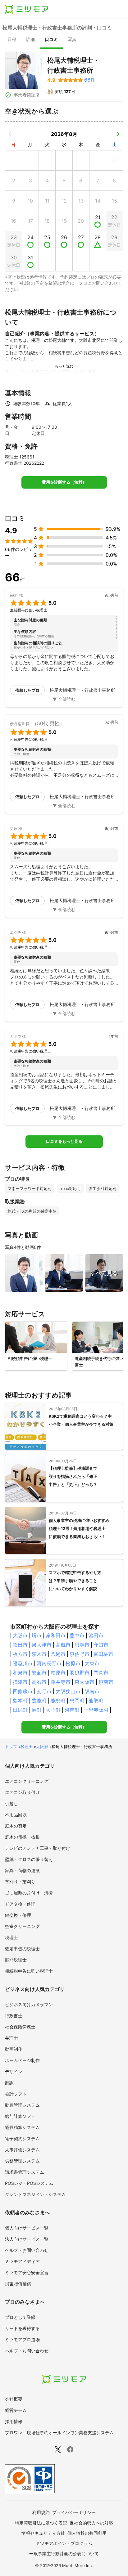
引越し (11, 1803)
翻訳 (9, 2083)
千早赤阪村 (96, 1710)
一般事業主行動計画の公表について (64, 2554)
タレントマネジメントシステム (35, 2194)
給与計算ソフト (20, 2116)
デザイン (14, 2071)
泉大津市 (42, 1645)
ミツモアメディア (22, 2261)
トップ (11, 1746)
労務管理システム (22, 2161)
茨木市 (39, 1654)
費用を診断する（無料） (64, 482)
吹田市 (20, 1645)
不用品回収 (16, 1815)
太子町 (53, 1710)
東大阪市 (85, 1682)
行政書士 (14, 2016)
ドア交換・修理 (20, 1904)
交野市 (44, 1691)
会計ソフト (16, 2094)
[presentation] (12, 40)
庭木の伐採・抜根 (22, 1837)
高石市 (39, 1682)
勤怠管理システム (22, 2105)
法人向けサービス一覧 (27, 2239)
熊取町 (96, 1701)
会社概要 (14, 2399)
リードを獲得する (22, 2328)
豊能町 (39, 1701)
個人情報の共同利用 (87, 2533)
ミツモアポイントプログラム (64, 2543)
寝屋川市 (23, 1663)
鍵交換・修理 (18, 1915)
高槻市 (63, 1645)
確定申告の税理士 (22, 1949)
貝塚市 (82, 1645)
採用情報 (14, 2421)
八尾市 (58, 1654)
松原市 (73, 1663)
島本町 (20, 1701)
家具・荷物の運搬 (22, 1870)
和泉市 (20, 1673)
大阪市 (20, 1635)
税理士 (27, 1746)
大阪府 (42, 1746)
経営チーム (16, 2410)
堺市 (37, 1635)
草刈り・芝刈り (20, 1882)
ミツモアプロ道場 (22, 2339)
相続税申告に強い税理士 (29, 1971)
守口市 (101, 1645)
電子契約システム (22, 2138)
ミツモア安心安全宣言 (27, 2272)
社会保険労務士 (20, 2027)
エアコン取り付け (22, 1792)
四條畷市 (23, 1691)
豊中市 (77, 1635)
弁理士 (11, 2038)
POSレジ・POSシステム (29, 2183)
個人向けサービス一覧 (27, 2228)
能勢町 (58, 1701)
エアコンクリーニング (27, 1781)
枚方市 (20, 1654)
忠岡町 (77, 1701)
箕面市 (39, 1673)
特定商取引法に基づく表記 (41, 2523)
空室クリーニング (22, 1926)
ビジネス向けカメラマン (29, 2004)
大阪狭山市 (68, 1691)
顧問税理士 (16, 1960)
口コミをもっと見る (64, 1141)
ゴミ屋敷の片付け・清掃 (29, 1893)
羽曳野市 (80, 1673)
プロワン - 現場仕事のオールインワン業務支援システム (59, 2433)
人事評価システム (22, 2150)
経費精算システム (22, 2127)
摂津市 (20, 1682)
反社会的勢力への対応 (91, 2523)
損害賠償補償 (18, 2284)
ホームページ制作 (22, 2060)
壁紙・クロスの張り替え (29, 1859)
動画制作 (14, 2049)
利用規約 (41, 2512)
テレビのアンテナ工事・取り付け (38, 1848)
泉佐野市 (80, 1654)
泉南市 (106, 1682)
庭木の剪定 (16, 1826)
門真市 (101, 1673)
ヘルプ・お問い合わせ (27, 2250)
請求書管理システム (25, 2172)
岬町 (37, 1710)
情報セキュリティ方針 (43, 2533)
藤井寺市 (61, 1682)
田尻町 (20, 1710)
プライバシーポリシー (74, 2512)
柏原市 (58, 1673)
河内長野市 (49, 1663)
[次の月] (118, 134)
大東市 (92, 1663)
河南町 (72, 1710)
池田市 (96, 1635)
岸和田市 (56, 1635)
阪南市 (92, 1691)
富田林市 (103, 1654)
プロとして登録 (20, 2317)
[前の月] (10, 134)
